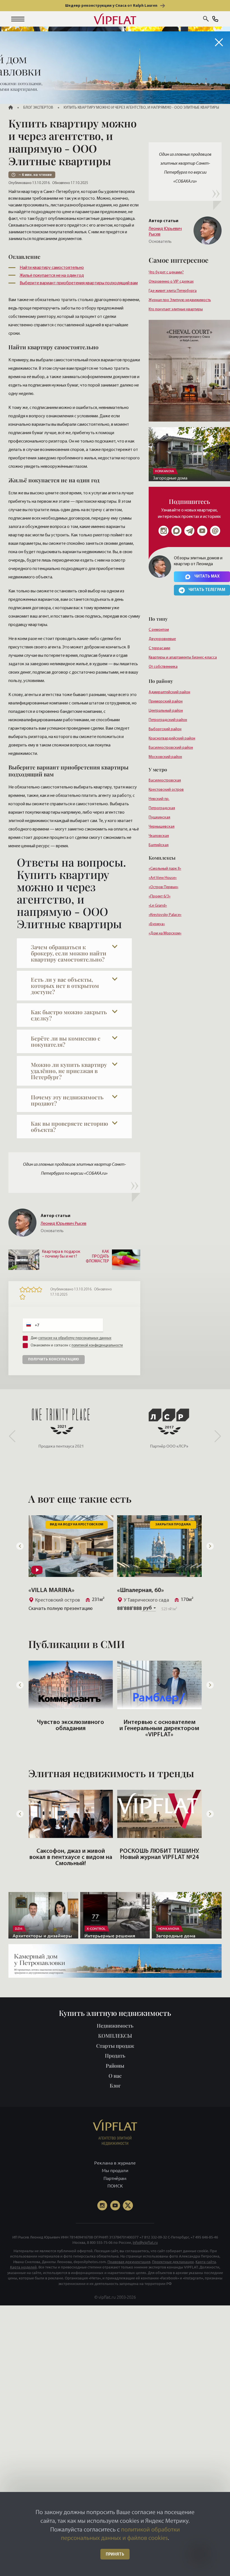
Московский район (165, 757)
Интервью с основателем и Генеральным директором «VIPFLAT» (71, 1729)
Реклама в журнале (115, 2163)
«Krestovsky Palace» (165, 915)
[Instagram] (164, 531)
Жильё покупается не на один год (52, 276)
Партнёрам (115, 2178)
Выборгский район (165, 729)
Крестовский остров (166, 790)
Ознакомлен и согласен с (77, 1345)
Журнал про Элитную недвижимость (180, 300)
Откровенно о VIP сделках (171, 282)
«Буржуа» (157, 924)
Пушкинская (159, 817)
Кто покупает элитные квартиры (176, 309)
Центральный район (166, 711)
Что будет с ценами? (166, 272)
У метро (158, 769)
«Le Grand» (158, 906)
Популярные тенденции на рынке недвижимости (159, 1726)
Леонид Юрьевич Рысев (165, 232)
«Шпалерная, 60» (52, 1590)
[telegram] (189, 531)
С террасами (159, 648)
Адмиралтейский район (169, 692)
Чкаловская (159, 836)
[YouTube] (115, 2205)
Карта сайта (206, 2262)
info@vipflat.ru (145, 2242)
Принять (115, 2555)
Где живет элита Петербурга (173, 291)
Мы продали (115, 2171)
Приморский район (166, 701)
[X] (128, 2205)
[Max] (176, 531)
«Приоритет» (136, 1590)
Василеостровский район (171, 748)
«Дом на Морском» (165, 933)
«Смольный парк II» (165, 869)
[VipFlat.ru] (115, 19)
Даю (71, 1338)
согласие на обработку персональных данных (75, 1338)
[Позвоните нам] (215, 20)
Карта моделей (23, 2267)
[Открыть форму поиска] (206, 19)
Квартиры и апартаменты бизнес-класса (183, 658)
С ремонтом (159, 630)
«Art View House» (163, 878)
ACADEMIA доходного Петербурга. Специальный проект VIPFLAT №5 (159, 1857)
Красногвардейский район (172, 738)
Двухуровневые (162, 639)
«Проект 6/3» (160, 896)
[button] (18, 19)
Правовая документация (129, 2262)
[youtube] (202, 531)
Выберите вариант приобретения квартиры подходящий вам (79, 283)
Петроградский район (168, 720)
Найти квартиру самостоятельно (52, 268)
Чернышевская (162, 827)
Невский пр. (159, 799)
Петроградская (162, 808)
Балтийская (159, 845)
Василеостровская (165, 780)
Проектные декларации (173, 2262)
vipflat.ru (107, 2297)
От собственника (163, 667)
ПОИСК (115, 2186)
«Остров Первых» (164, 887)
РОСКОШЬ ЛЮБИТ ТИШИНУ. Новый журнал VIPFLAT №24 (71, 1854)
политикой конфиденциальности (97, 1345)
